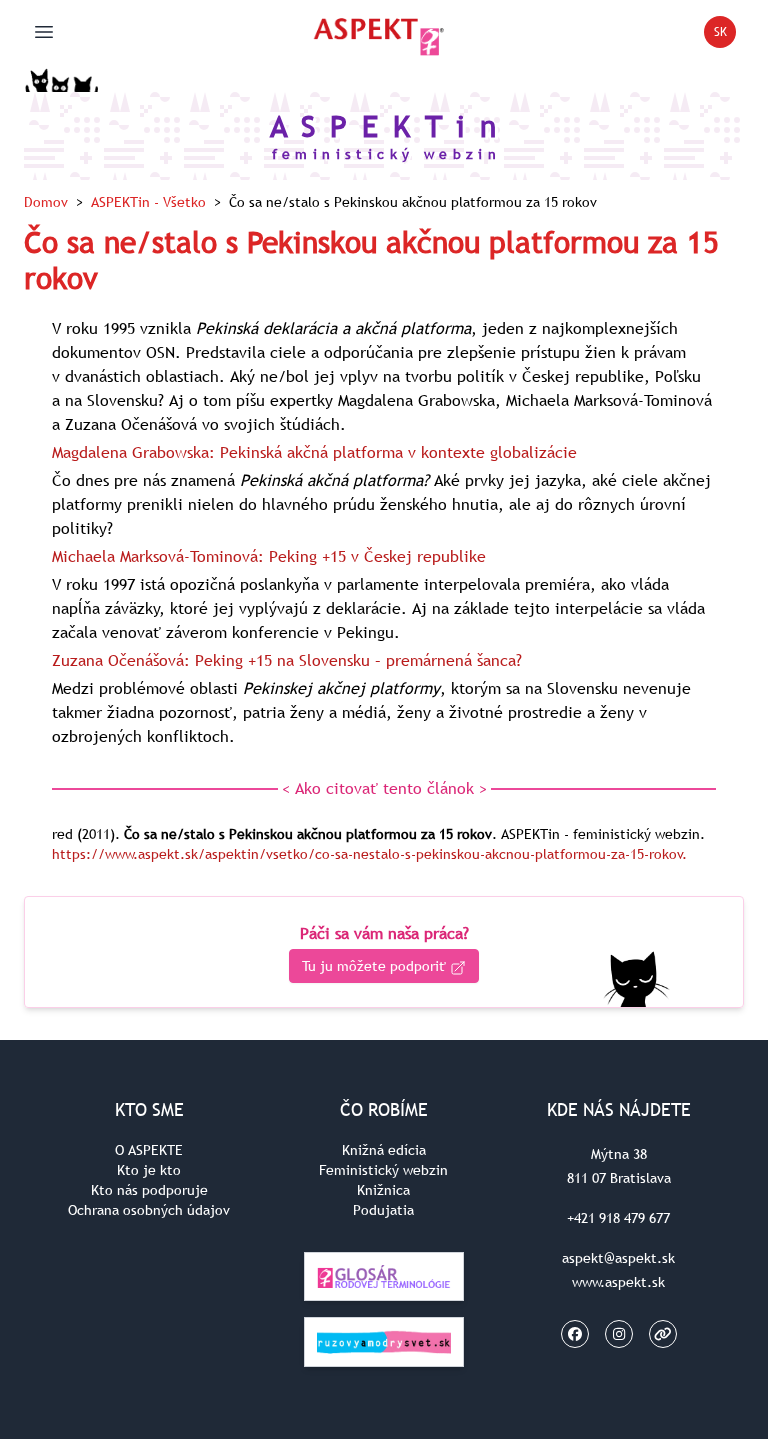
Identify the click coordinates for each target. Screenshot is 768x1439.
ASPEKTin (148, 202)
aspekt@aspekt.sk (618, 1258)
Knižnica (383, 1190)
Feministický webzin (383, 1170)
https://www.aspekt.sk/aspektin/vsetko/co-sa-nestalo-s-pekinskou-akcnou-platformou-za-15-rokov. (369, 854)
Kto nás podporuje (149, 1190)
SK (725, 35)
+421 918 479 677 (618, 1218)
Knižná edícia (384, 1150)
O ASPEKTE (149, 1150)
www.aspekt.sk (618, 1282)
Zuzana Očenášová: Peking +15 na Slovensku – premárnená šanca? (287, 660)
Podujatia (383, 1210)
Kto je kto (149, 1170)
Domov (46, 202)
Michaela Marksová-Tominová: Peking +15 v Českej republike (269, 556)
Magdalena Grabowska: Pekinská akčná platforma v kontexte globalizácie (314, 452)
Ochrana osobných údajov (149, 1210)
